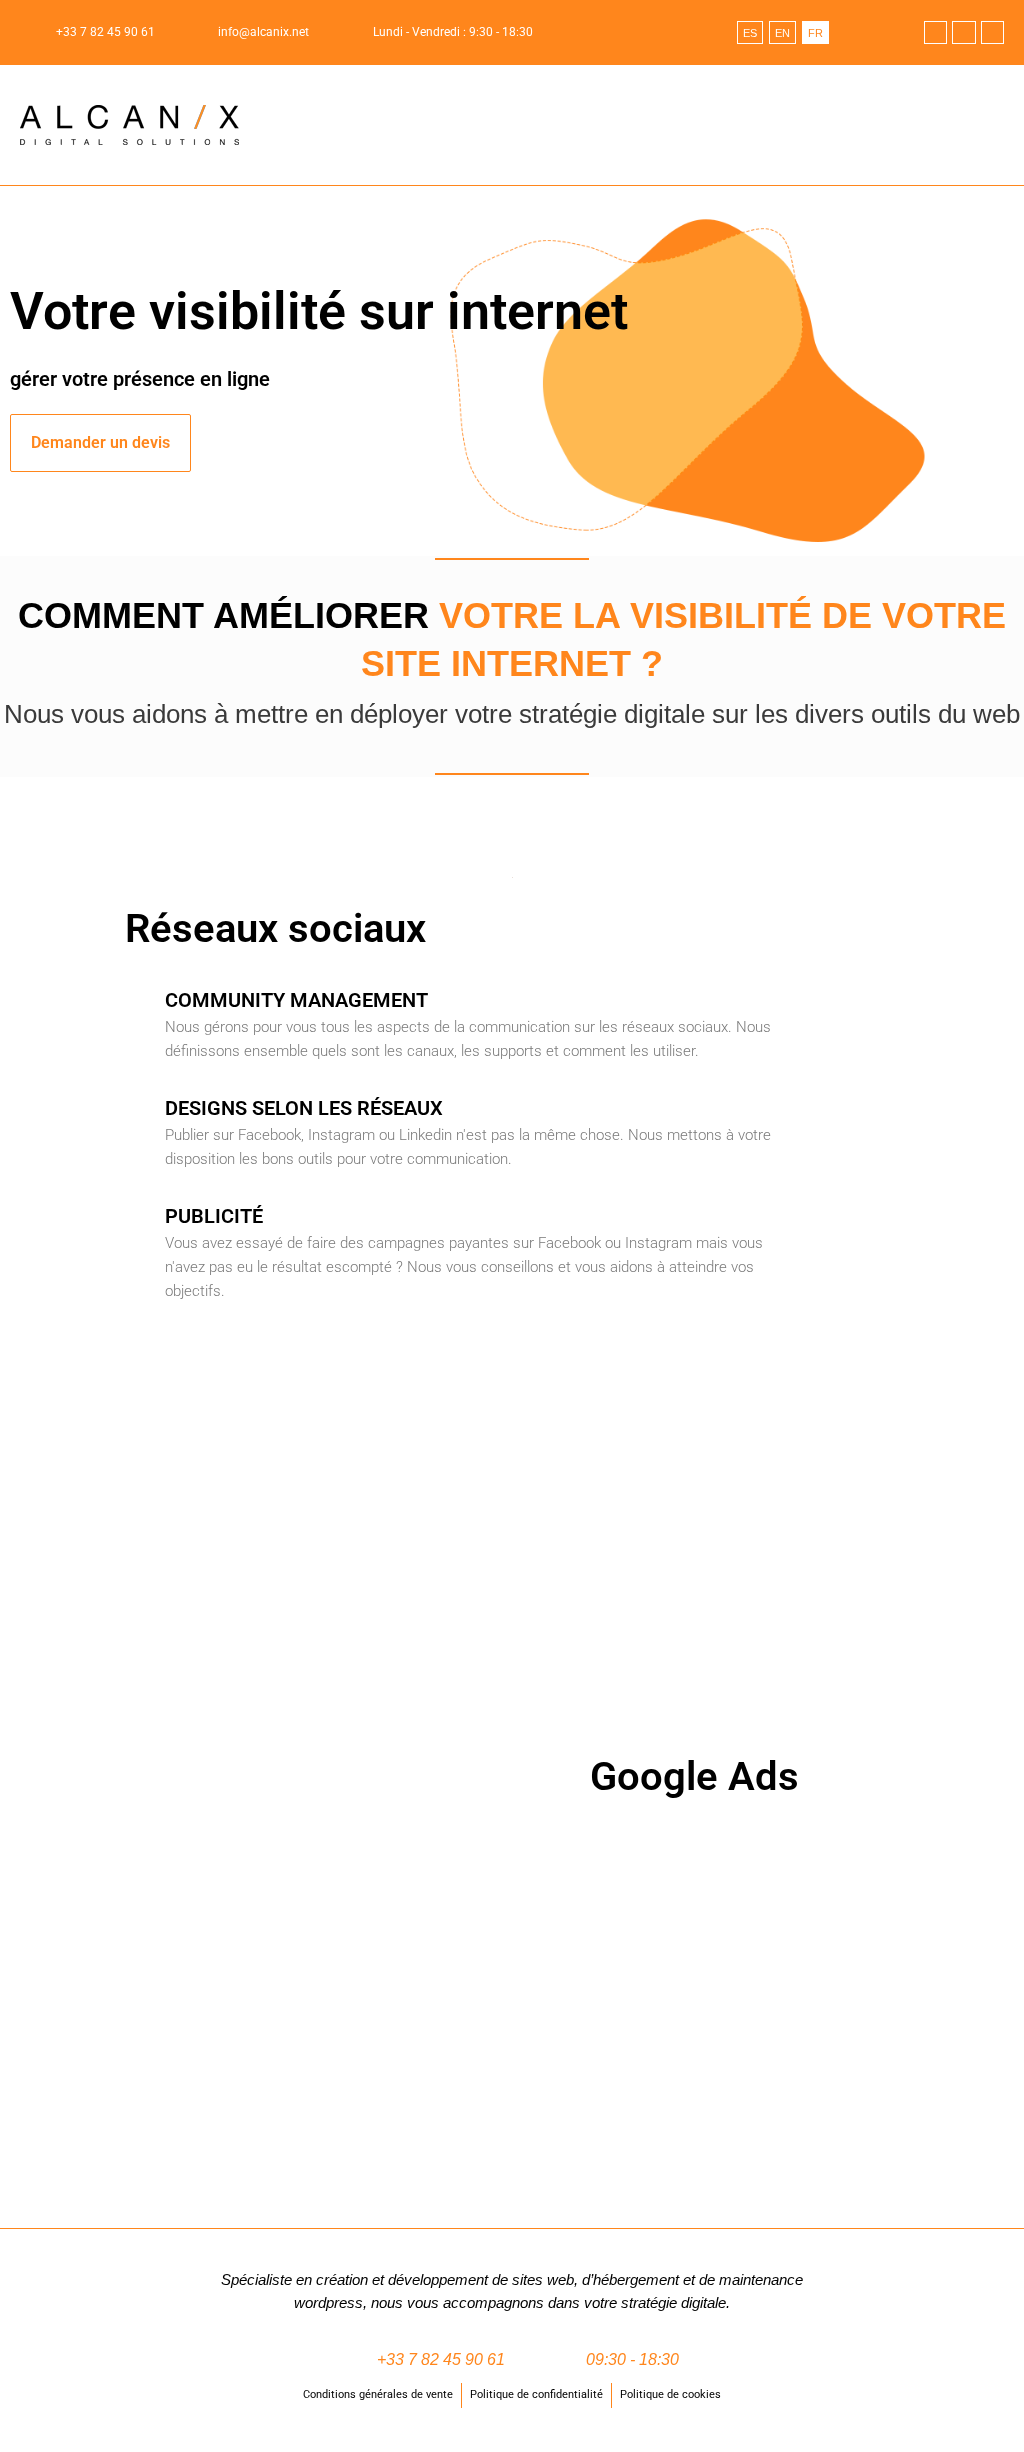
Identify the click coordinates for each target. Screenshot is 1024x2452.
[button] (990, 125)
